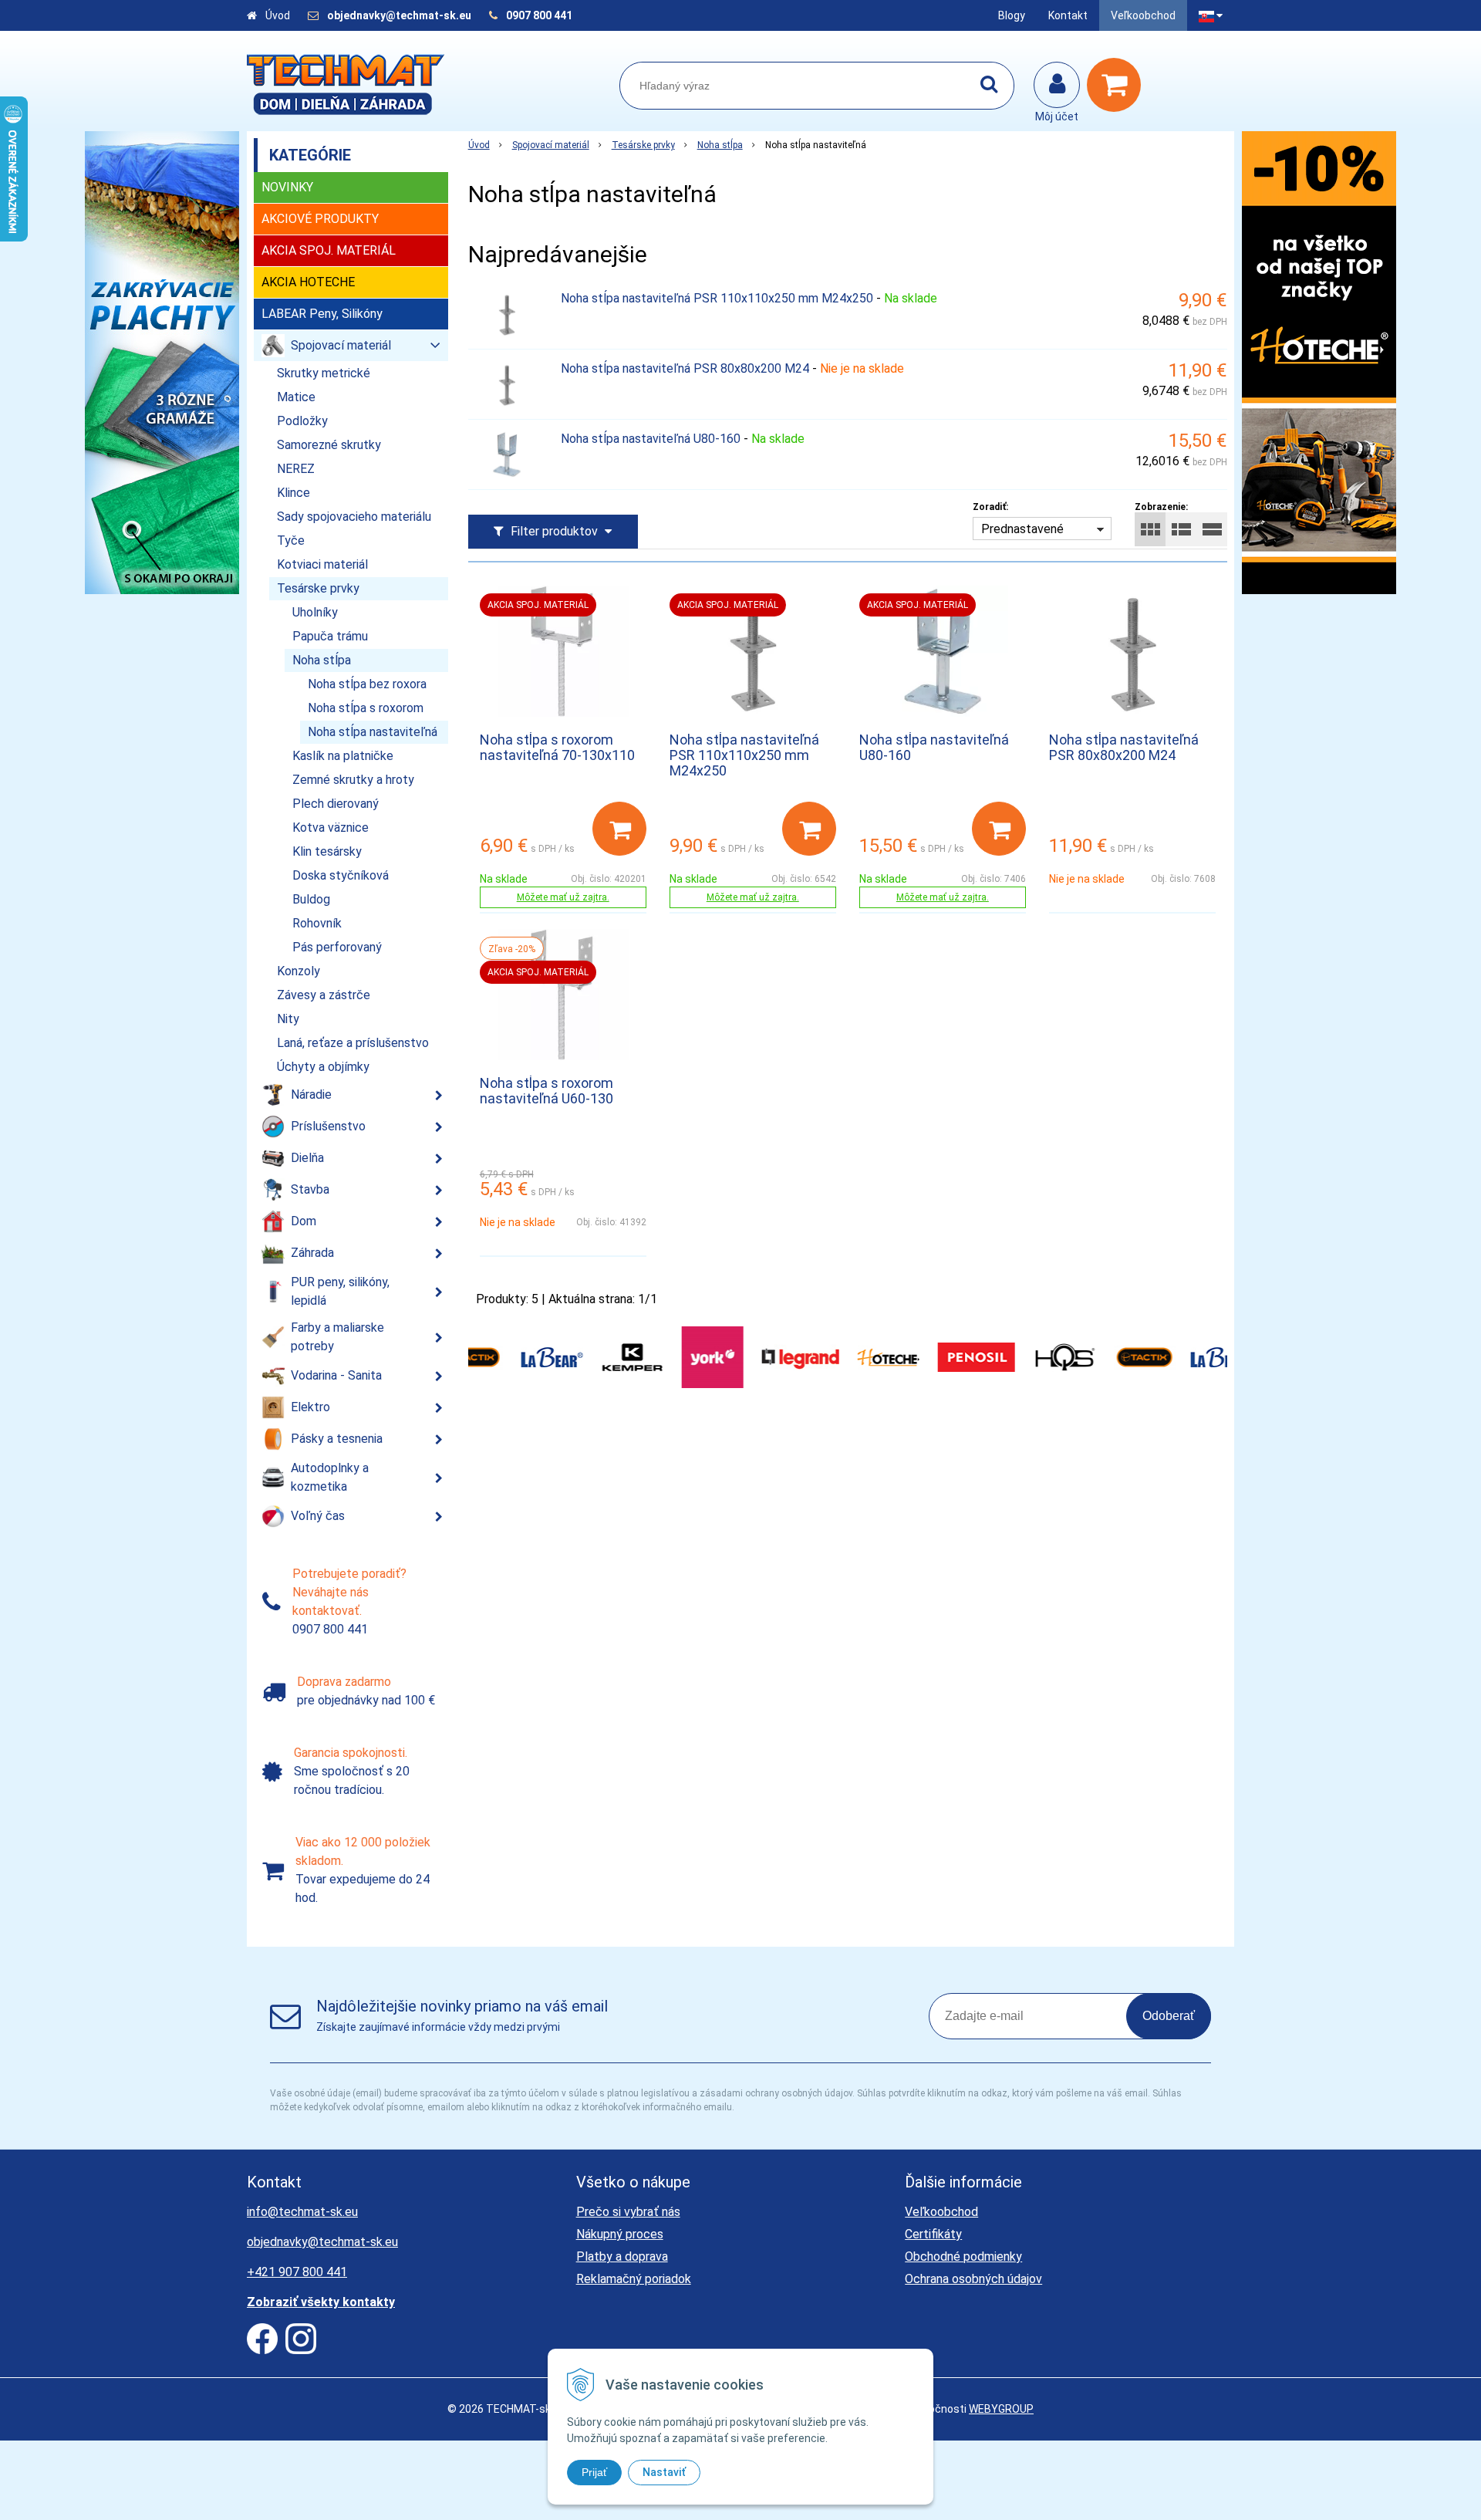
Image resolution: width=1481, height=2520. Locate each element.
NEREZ (296, 469)
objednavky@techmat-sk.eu (400, 15)
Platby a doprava (622, 2257)
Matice (296, 397)
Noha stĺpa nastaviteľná (373, 732)
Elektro (310, 1407)
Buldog (311, 899)
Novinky (287, 187)
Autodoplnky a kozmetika (330, 1477)
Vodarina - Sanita (336, 1375)
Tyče (291, 540)
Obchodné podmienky (963, 2257)
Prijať (594, 2472)
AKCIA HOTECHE (308, 282)
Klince (294, 493)
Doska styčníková (341, 875)
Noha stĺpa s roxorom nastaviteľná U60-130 (547, 1091)
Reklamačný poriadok (634, 2279)
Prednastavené (1022, 529)
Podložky (302, 421)
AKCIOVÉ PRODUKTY (320, 219)
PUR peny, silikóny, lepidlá (340, 1291)
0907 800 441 (539, 15)
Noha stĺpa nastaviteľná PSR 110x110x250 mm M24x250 (717, 298)
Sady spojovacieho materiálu (354, 517)
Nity (288, 1019)
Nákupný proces (620, 2234)
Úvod (278, 15)
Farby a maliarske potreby (337, 1337)
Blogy (1012, 15)
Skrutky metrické (324, 373)
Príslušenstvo (328, 1126)
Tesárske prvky (643, 145)
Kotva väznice (331, 828)
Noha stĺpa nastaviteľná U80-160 (651, 439)
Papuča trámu (330, 636)
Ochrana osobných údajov (973, 2279)
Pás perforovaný (337, 947)
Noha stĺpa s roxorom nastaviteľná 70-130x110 (557, 747)
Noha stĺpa (720, 145)
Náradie (311, 1094)
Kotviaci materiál (322, 564)
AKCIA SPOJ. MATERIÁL (329, 250)
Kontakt (1068, 15)
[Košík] (1118, 85)
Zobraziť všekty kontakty (321, 2302)
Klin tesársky (327, 851)
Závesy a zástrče (324, 995)
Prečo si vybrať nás (628, 2212)
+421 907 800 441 (297, 2272)
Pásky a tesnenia (337, 1439)
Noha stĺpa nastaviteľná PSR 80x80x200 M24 (685, 368)
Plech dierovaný (336, 804)
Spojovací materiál (551, 145)
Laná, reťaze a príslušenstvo (353, 1043)
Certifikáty (933, 2234)
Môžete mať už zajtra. (563, 897)
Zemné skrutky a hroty (353, 780)
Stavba (310, 1189)
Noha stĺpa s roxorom (366, 708)
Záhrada (312, 1253)
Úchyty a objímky (323, 1067)
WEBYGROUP (1001, 2409)
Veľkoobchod (1143, 15)
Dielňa (307, 1158)
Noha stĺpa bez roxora (367, 684)
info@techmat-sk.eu (302, 2212)
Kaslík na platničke (343, 756)
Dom (304, 1221)
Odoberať (1169, 2016)
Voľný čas (318, 1516)
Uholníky (315, 612)
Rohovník (317, 923)
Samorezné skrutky (329, 445)
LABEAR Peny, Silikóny (322, 314)
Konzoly (299, 971)
